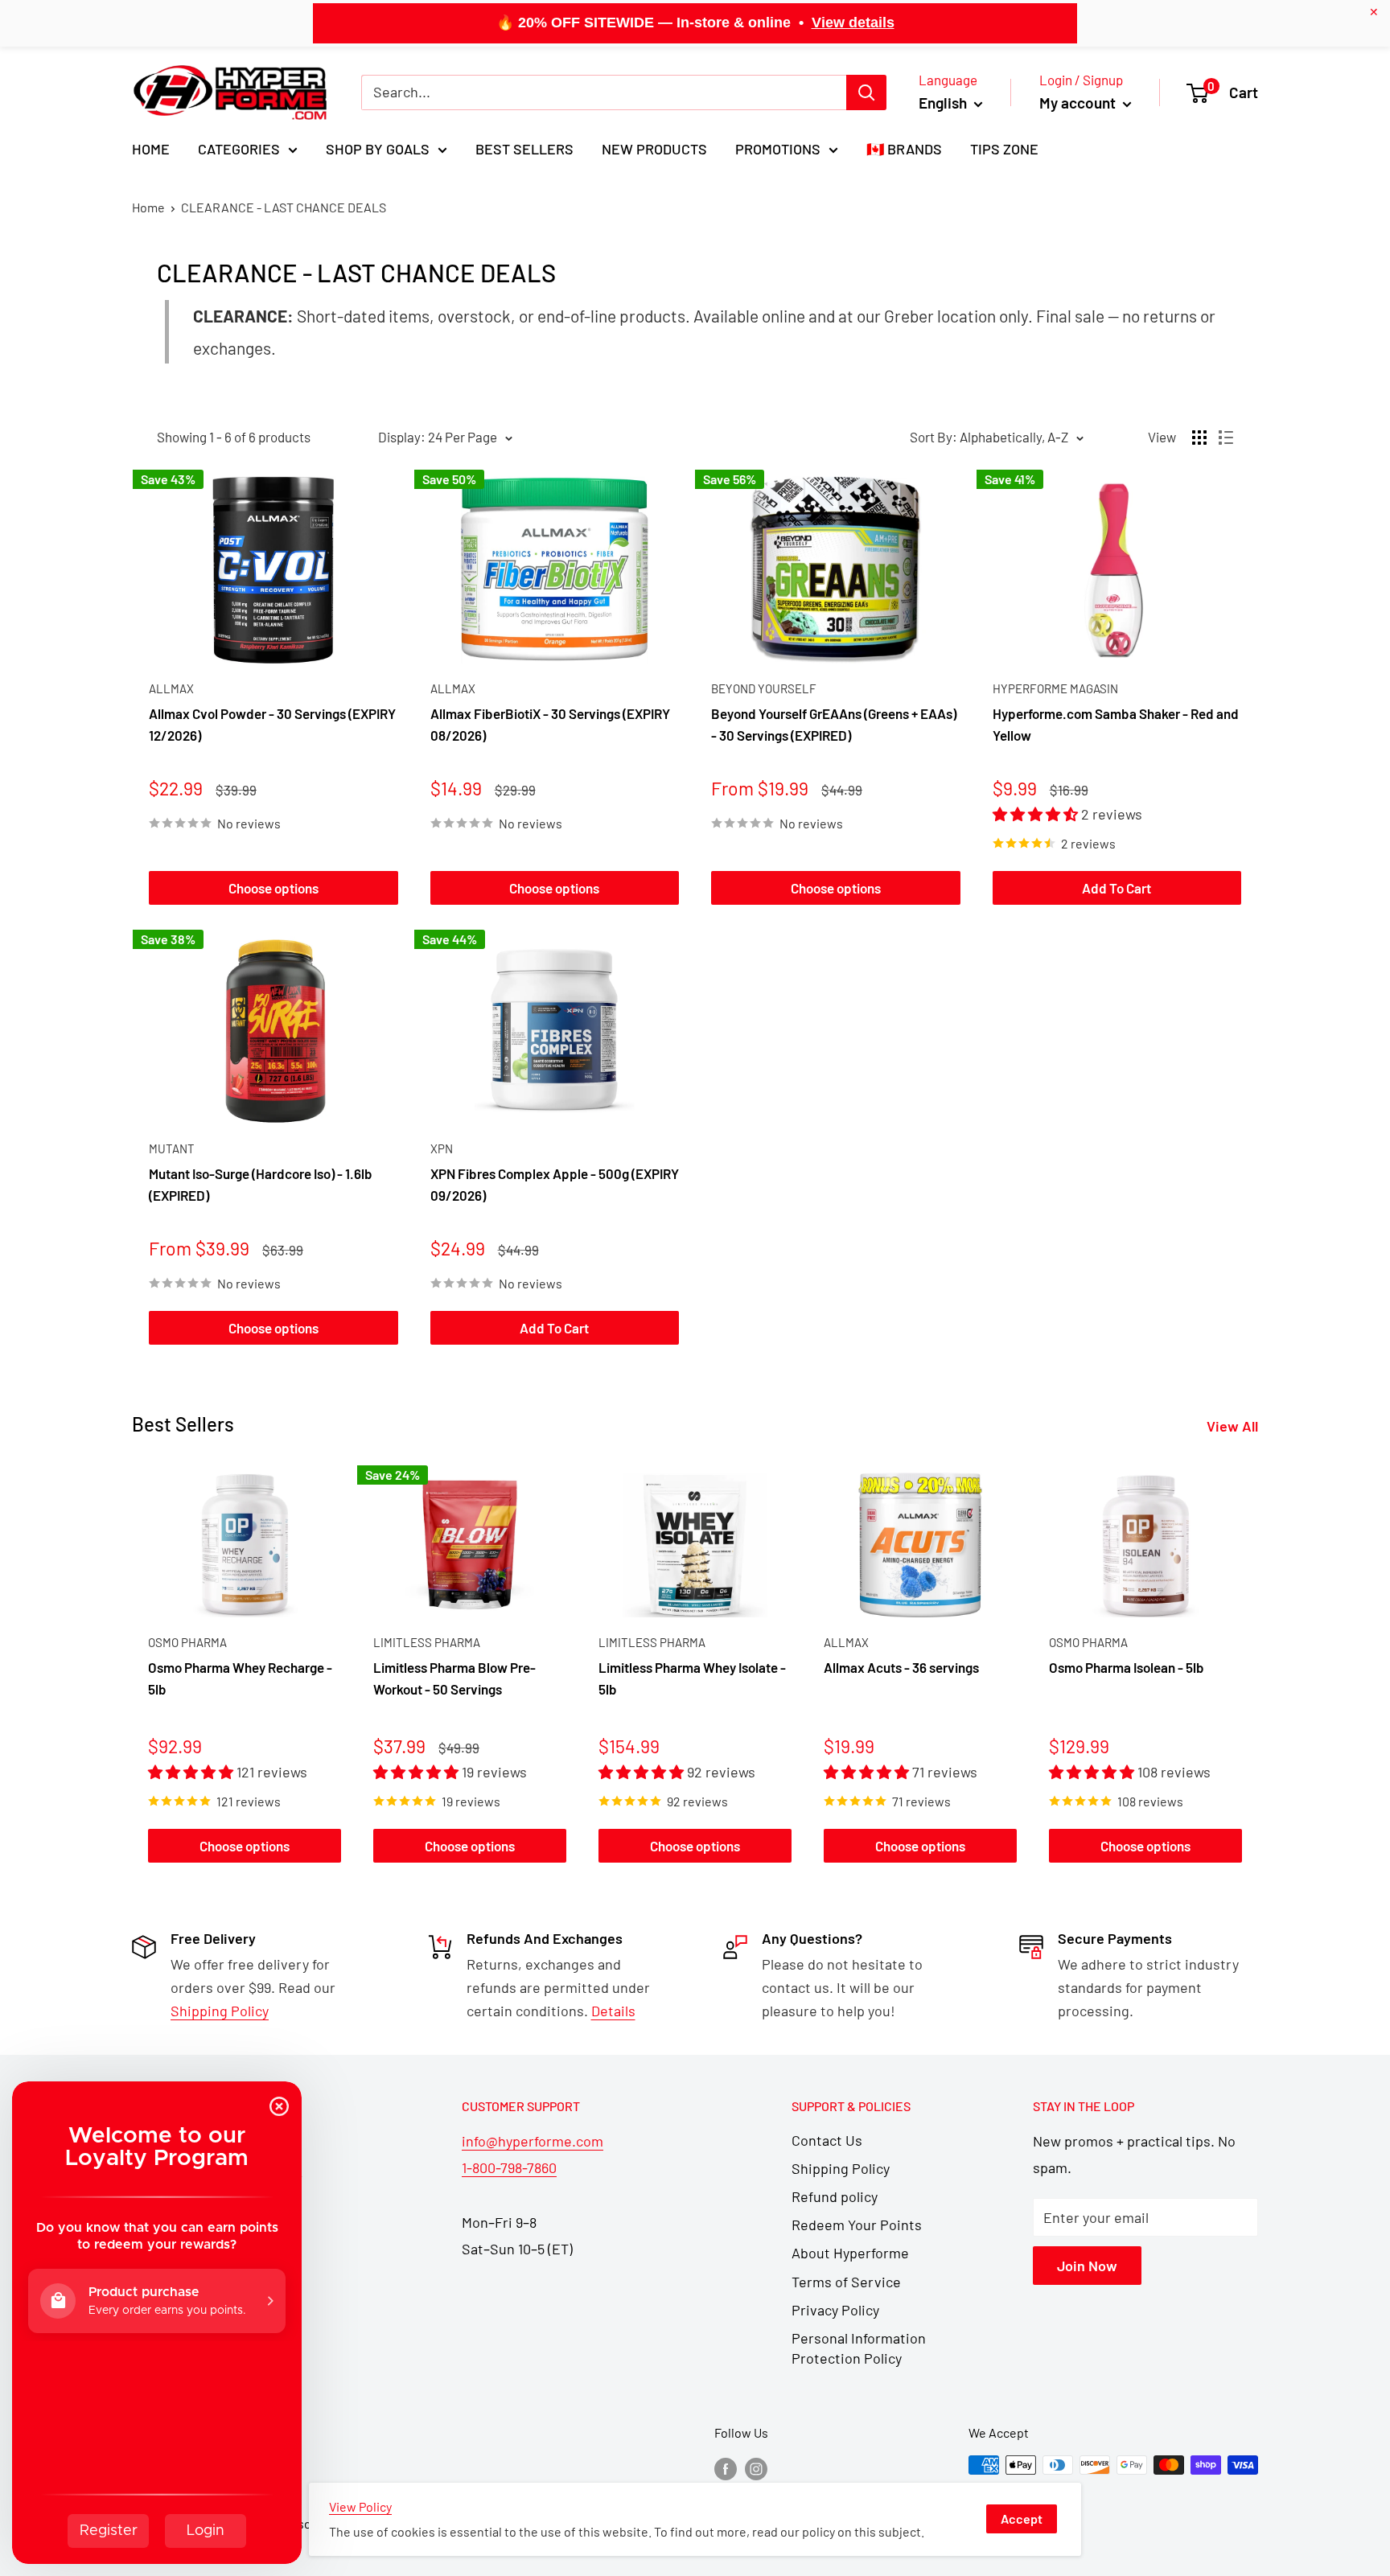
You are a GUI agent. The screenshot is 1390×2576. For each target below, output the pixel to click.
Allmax (171, 688)
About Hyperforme (850, 2253)
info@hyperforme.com (533, 2141)
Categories (239, 149)
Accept (1022, 2518)
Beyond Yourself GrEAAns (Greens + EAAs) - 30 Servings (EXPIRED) (834, 724)
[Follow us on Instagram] (756, 2468)
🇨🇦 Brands (904, 149)
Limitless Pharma (427, 1642)
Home (151, 149)
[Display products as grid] (1199, 438)
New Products (654, 149)
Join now (1087, 2266)
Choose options (273, 888)
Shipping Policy (841, 2168)
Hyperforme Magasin (1055, 688)
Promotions (778, 149)
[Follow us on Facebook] (726, 2468)
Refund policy (835, 2196)
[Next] (1258, 1668)
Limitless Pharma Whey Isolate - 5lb (692, 1678)
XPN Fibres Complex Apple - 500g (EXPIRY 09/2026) (555, 1184)
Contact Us (827, 2140)
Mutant (172, 1148)
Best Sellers (524, 149)
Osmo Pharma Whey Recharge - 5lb (240, 1678)
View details (853, 23)
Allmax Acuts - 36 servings (901, 1667)
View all (1234, 1426)
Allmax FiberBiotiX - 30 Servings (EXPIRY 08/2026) (550, 724)
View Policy (360, 2506)
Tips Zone (1004, 149)
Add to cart (1117, 888)
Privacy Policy (835, 2310)
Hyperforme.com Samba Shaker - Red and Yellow (1116, 724)
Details (613, 2011)
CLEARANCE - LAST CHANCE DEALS (284, 207)
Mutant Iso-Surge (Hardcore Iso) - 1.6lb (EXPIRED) (261, 1184)
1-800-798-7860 (509, 2167)
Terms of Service (846, 2282)
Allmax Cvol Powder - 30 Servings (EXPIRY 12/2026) (272, 724)
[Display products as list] (1226, 438)
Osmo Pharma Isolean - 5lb (1127, 1667)
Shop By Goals (378, 149)
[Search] (866, 92)
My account (1079, 103)
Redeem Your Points (857, 2225)
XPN (442, 1148)
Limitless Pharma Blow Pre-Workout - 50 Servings (454, 1678)
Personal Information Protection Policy (859, 2348)
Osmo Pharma (187, 1642)
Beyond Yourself (764, 688)
